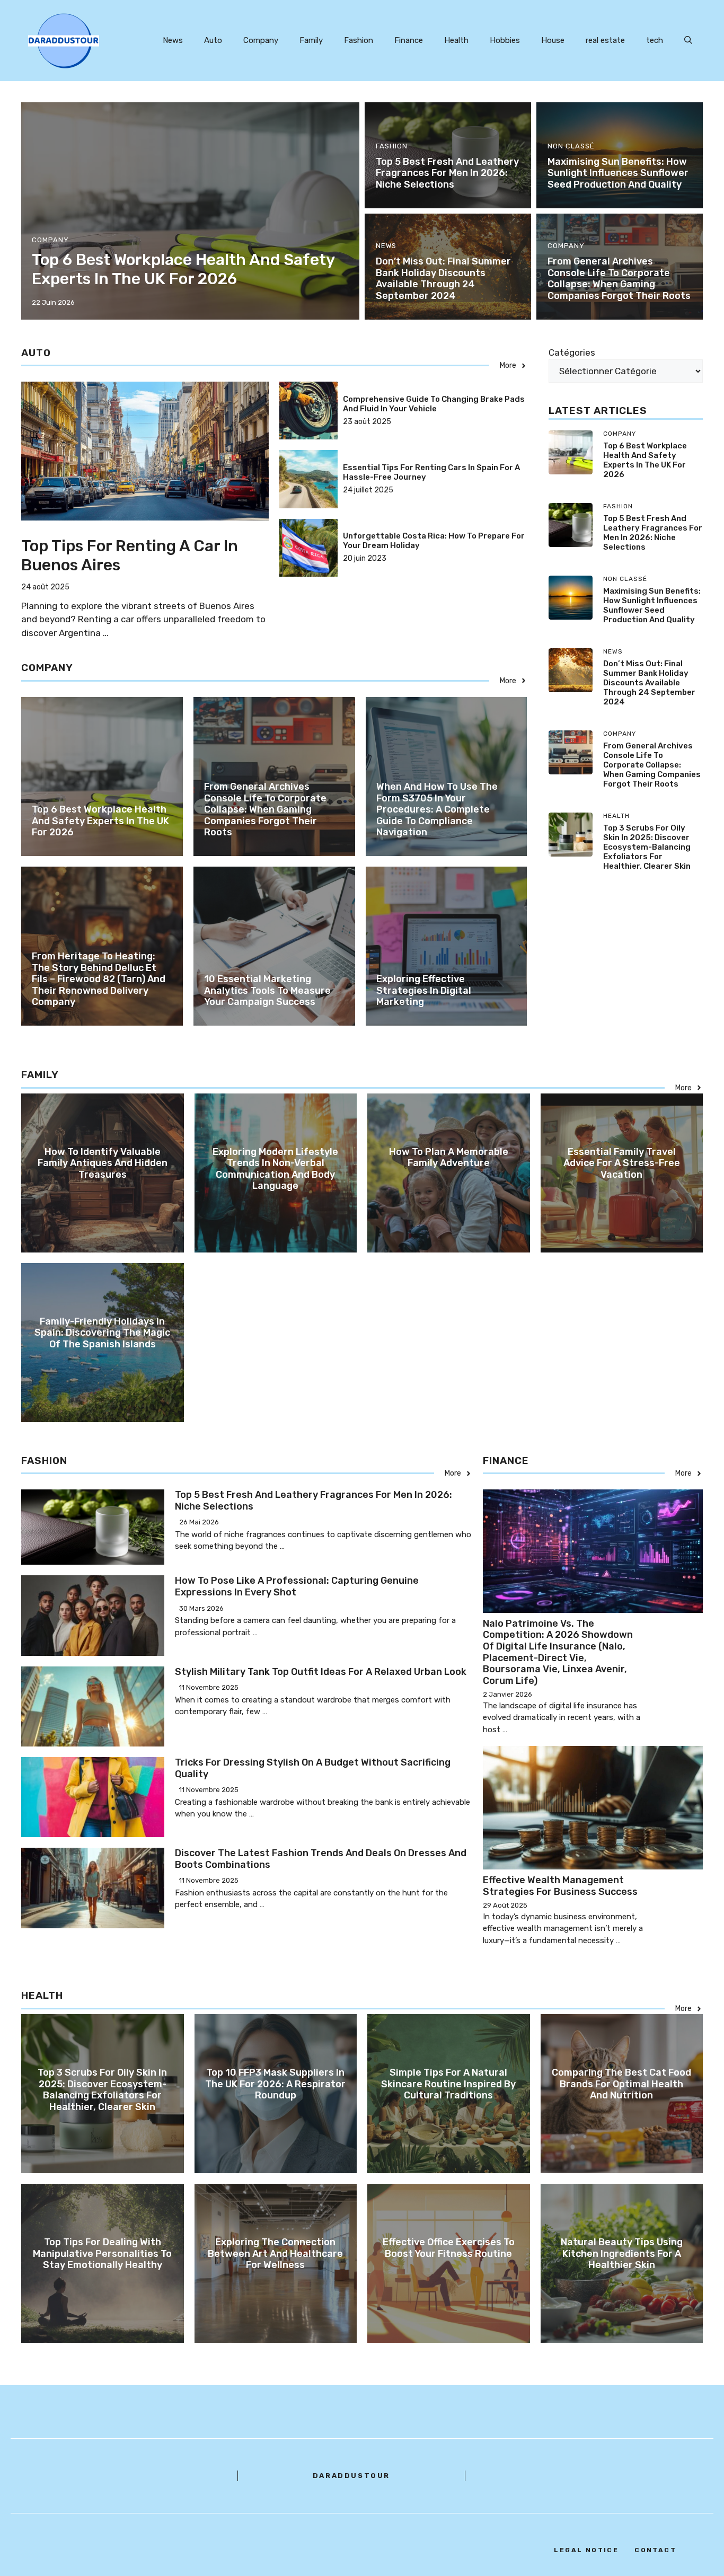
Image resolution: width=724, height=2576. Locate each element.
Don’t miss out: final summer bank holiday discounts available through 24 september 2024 (443, 279)
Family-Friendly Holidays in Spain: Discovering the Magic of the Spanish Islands (102, 1333)
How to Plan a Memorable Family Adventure (449, 1158)
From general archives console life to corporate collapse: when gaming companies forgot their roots (619, 279)
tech (655, 40)
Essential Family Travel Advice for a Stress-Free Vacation (622, 1163)
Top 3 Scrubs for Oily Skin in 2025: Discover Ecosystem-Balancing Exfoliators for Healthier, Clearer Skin (647, 847)
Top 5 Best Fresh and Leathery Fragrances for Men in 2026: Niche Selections (447, 173)
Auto (213, 40)
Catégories (572, 352)
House (553, 40)
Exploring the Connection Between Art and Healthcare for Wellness (275, 2253)
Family (311, 40)
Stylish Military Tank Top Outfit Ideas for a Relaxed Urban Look (321, 1672)
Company (261, 40)
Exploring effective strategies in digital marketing (424, 990)
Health (456, 40)
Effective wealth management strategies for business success (560, 1886)
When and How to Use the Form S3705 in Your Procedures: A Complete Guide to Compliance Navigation (437, 809)
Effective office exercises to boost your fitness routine (449, 2248)
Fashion (359, 40)
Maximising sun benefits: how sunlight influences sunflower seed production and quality (618, 173)
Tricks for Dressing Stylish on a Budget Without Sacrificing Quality (313, 1768)
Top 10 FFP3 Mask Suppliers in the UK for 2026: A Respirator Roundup (275, 2084)
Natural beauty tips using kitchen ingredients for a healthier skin (622, 2253)
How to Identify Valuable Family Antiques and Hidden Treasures (103, 1163)
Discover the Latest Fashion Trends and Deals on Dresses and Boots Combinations (321, 1859)
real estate (605, 40)
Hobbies (505, 40)
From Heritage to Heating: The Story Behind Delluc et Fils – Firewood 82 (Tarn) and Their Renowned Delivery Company (99, 979)
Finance (409, 40)
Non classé (571, 146)
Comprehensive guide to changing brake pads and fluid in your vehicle (434, 404)
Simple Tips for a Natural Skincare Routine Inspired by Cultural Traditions (448, 2084)
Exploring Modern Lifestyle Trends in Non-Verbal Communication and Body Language (275, 1169)
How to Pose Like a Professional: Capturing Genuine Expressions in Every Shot (297, 1586)
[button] (688, 40)
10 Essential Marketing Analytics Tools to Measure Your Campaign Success (267, 990)
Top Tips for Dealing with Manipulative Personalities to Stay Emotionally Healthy (102, 2253)
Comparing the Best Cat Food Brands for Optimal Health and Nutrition (621, 2084)
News (173, 40)
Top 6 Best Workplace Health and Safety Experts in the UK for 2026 (183, 269)
